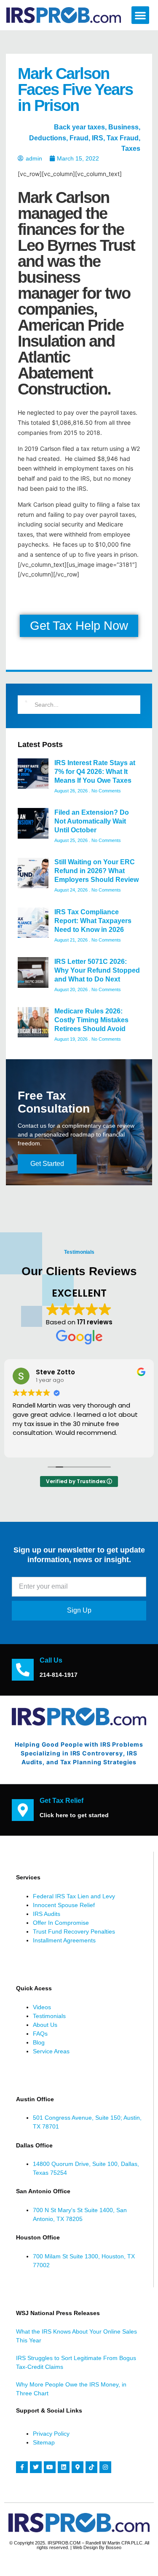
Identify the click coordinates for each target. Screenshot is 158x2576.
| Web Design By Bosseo (96, 2547)
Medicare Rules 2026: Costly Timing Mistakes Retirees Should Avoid (91, 1020)
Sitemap (44, 2442)
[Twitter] (36, 2467)
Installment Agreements (64, 1940)
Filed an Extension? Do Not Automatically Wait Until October (92, 821)
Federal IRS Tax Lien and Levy (74, 1896)
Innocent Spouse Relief (64, 1905)
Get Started (47, 1164)
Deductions (48, 138)
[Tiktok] (91, 2467)
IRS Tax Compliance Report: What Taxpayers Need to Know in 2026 (93, 921)
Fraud (79, 138)
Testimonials (49, 2016)
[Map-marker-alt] (78, 2467)
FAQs (40, 2034)
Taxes (131, 149)
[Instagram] (105, 2467)
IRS (98, 138)
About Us (45, 2025)
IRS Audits (47, 1914)
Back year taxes (79, 127)
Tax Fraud (123, 138)
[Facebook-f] (22, 2467)
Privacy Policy (51, 2434)
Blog (39, 2042)
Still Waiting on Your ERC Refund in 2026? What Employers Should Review (96, 871)
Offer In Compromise (61, 1923)
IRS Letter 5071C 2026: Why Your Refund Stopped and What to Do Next (97, 970)
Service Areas (51, 2051)
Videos (42, 2007)
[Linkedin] (64, 2467)
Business (123, 127)
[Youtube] (50, 2467)
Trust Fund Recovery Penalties (74, 1931)
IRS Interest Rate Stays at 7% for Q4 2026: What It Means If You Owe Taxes (95, 772)
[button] (140, 15)
